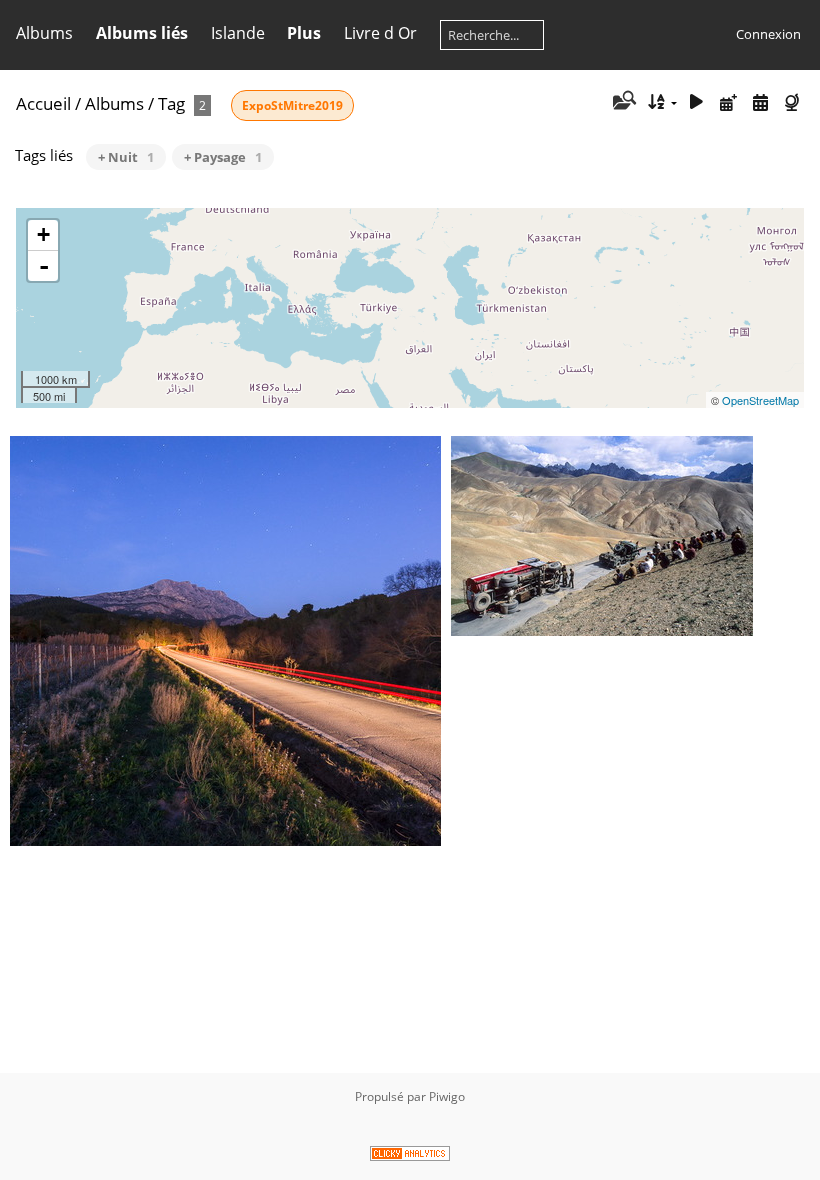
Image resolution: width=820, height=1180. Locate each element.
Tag (171, 103)
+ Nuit (126, 157)
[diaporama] (697, 102)
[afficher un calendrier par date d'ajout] (729, 102)
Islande (238, 33)
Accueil (43, 103)
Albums (44, 33)
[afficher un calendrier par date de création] (760, 102)
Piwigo (447, 1096)
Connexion (768, 34)
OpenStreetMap (760, 400)
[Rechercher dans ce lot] (622, 102)
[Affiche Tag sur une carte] (794, 102)
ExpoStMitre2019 (292, 105)
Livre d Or (380, 33)
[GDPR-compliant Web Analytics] (410, 1156)
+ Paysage (223, 157)
